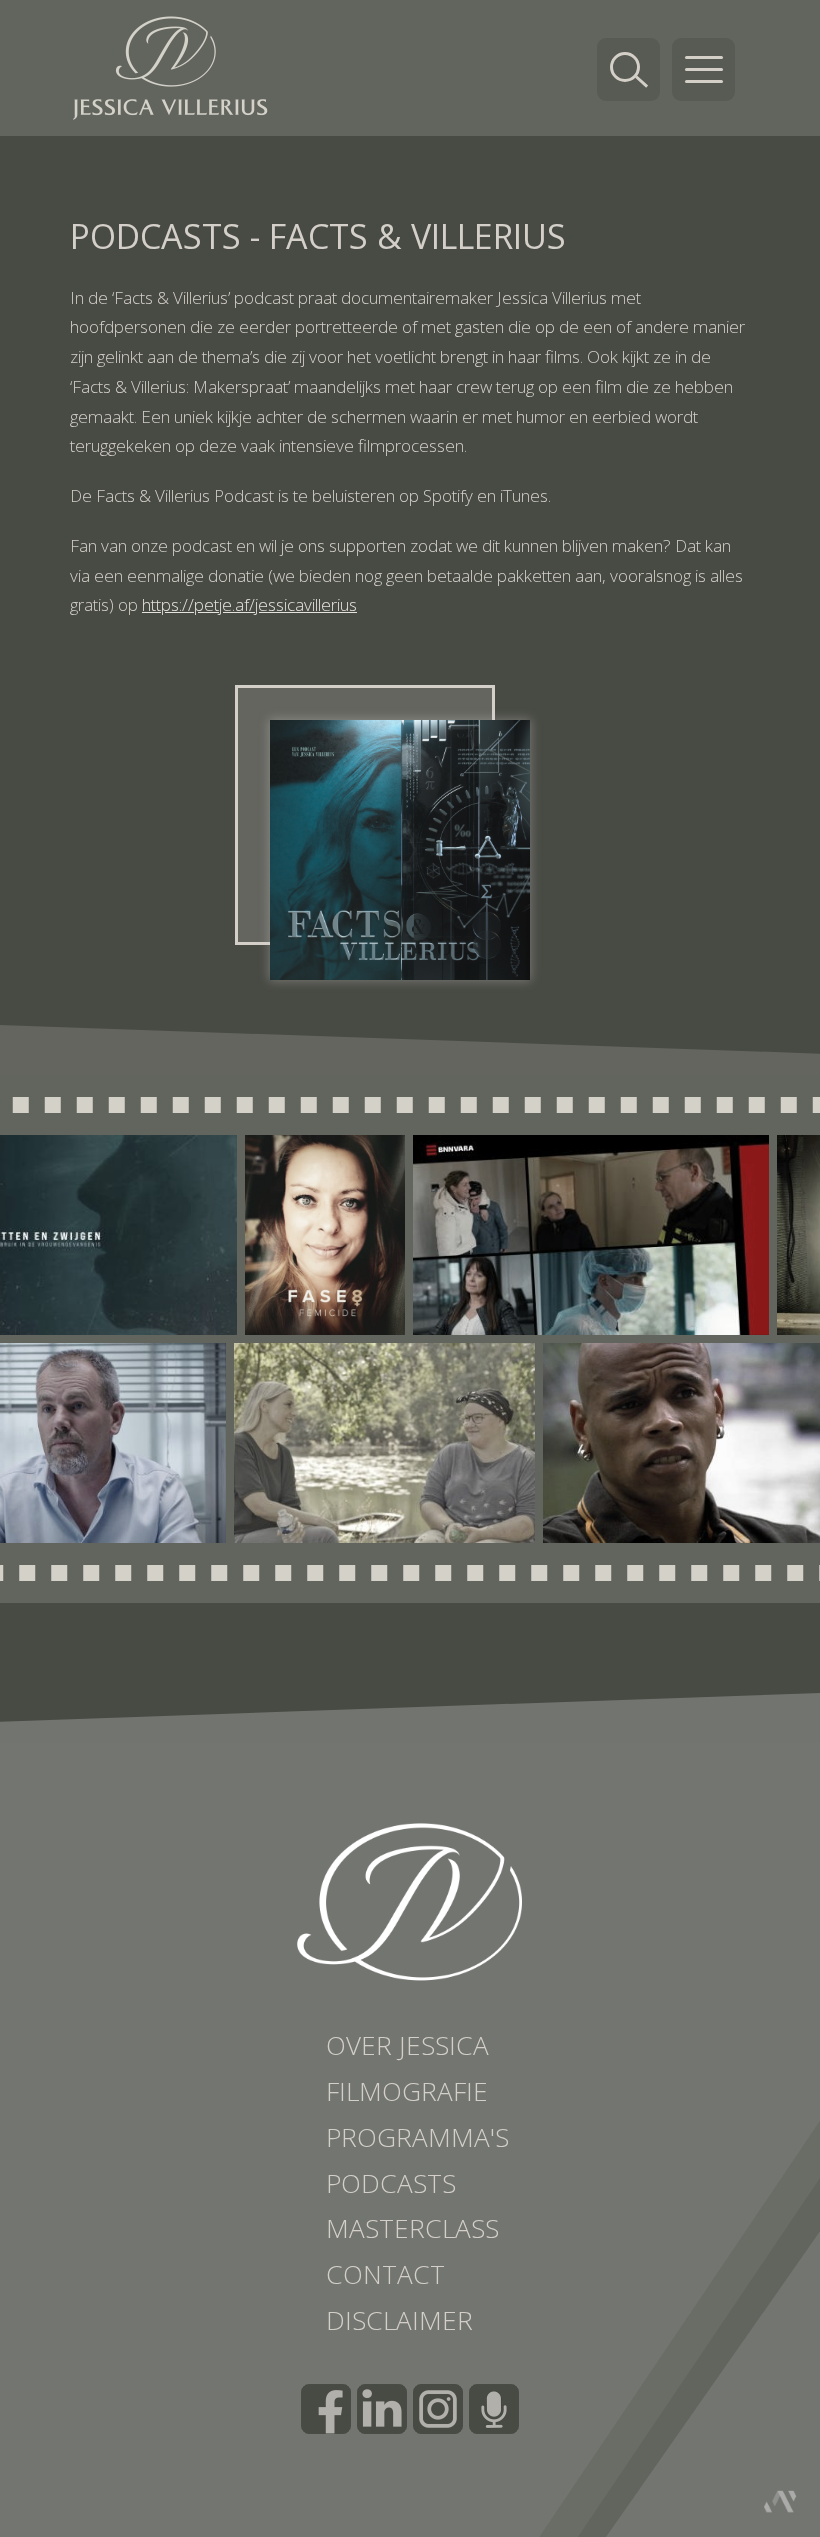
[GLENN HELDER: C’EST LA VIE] (633, 1443)
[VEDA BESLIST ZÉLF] (325, 1443)
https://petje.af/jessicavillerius (249, 604)
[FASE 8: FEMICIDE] (389, 1235)
